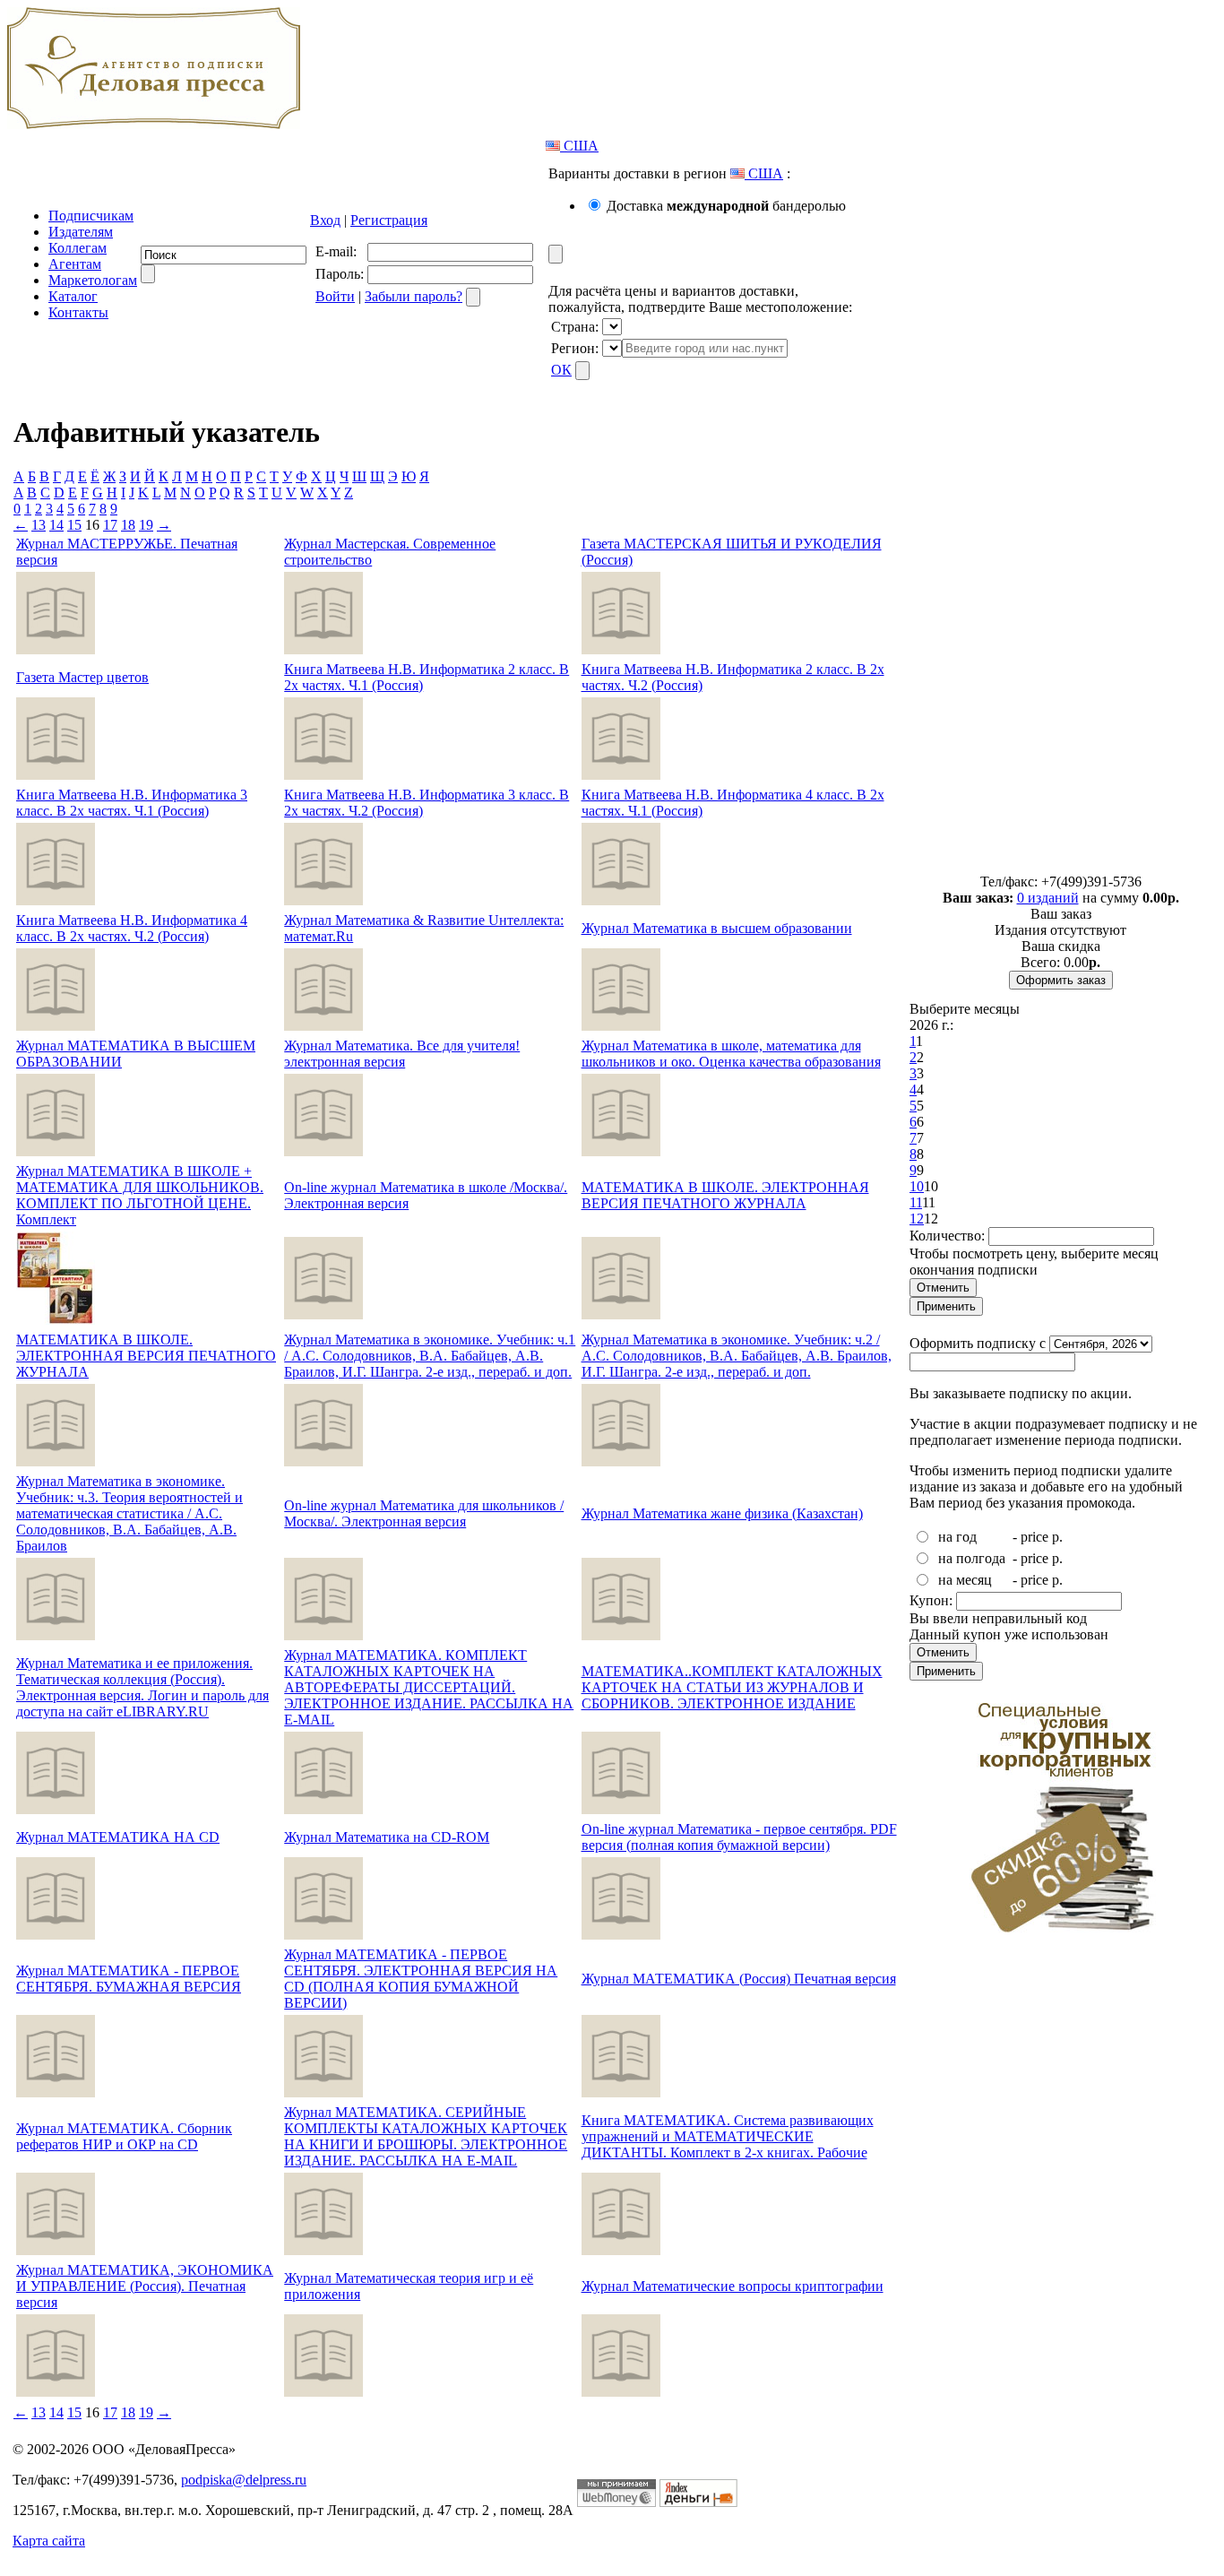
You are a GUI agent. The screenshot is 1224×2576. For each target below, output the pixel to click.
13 (39, 525)
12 (917, 1219)
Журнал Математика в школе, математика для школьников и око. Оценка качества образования (731, 1054)
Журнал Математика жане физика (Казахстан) (722, 1513)
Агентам (75, 264)
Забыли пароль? (414, 296)
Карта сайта (49, 2541)
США (579, 146)
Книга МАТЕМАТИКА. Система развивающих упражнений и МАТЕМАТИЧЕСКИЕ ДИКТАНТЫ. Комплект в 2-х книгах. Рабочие (728, 2136)
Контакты (78, 312)
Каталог (73, 296)
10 (917, 1186)
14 (56, 525)
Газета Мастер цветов (82, 677)
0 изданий (1048, 898)
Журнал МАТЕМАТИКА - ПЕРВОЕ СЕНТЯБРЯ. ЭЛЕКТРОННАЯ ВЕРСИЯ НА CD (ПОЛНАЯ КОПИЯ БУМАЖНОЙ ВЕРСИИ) (421, 1979)
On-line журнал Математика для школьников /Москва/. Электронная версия (424, 1513)
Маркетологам (93, 280)
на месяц (965, 1580)
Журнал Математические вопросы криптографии (733, 2286)
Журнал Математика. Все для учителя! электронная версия (402, 1054)
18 (128, 525)
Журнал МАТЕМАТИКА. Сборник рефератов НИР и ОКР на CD (124, 2136)
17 (110, 525)
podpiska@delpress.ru (244, 2480)
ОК (561, 370)
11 (916, 1202)
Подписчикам (91, 216)
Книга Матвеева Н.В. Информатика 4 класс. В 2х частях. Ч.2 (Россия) (132, 928)
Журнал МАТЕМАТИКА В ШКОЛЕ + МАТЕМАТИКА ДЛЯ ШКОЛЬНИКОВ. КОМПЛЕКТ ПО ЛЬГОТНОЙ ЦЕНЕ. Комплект (140, 1195)
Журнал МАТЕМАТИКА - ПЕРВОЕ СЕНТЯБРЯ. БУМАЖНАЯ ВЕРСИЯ (129, 1979)
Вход (325, 220)
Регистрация (389, 220)
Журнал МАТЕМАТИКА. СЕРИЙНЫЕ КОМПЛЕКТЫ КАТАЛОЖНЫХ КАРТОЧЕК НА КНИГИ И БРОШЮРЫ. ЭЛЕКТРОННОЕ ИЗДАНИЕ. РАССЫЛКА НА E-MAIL (426, 2136)
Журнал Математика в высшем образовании (717, 928)
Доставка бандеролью (726, 206)
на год (957, 1537)
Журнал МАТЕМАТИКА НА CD (118, 1837)
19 (146, 525)
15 (74, 525)
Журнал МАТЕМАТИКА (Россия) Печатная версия (739, 1979)
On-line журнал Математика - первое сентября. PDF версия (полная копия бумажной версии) (739, 1837)
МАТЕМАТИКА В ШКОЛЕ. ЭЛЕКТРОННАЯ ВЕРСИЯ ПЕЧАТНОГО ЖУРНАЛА (725, 1195)
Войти (335, 296)
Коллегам (78, 248)
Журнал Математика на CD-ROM (387, 1837)
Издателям (81, 232)
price (1034, 1537)
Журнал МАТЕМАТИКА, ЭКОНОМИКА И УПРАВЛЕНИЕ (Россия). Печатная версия (145, 2286)
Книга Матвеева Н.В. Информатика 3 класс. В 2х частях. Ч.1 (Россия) (132, 803)
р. (1057, 1537)
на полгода (972, 1558)
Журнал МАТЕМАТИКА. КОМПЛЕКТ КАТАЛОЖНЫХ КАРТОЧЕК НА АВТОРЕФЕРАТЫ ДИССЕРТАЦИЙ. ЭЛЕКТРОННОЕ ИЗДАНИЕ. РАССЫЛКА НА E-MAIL (429, 1687)
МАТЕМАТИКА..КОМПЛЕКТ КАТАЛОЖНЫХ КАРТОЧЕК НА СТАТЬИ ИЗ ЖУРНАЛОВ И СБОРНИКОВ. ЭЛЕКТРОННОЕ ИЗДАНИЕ (732, 1687)
